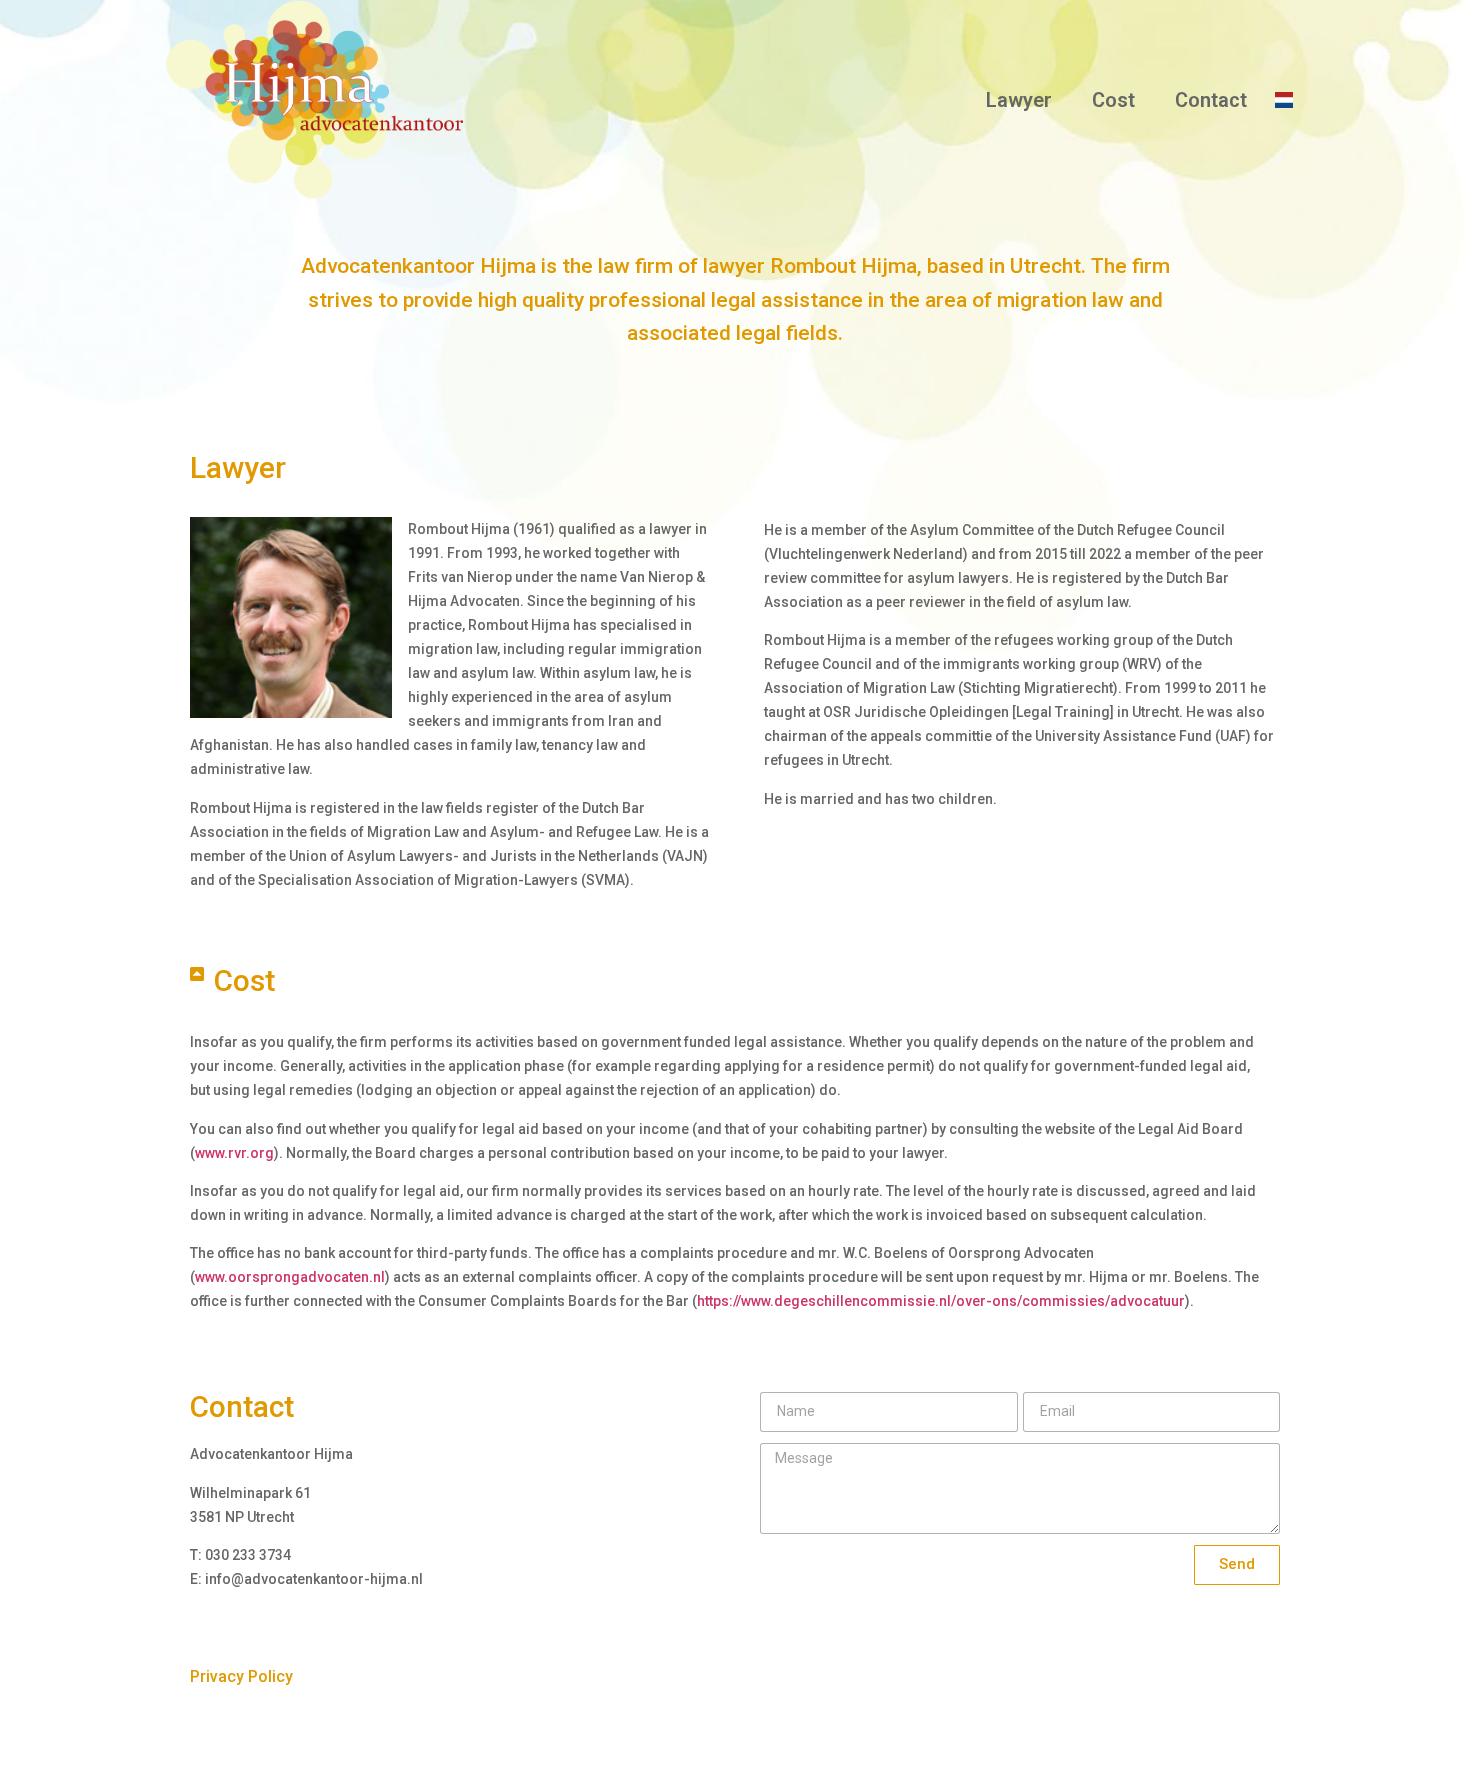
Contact (1211, 100)
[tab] (730, 980)
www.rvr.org (234, 1153)
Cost (1113, 100)
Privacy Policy (241, 1676)
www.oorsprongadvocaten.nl (290, 1277)
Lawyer (1019, 100)
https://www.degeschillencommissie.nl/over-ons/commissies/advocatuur (941, 1301)
